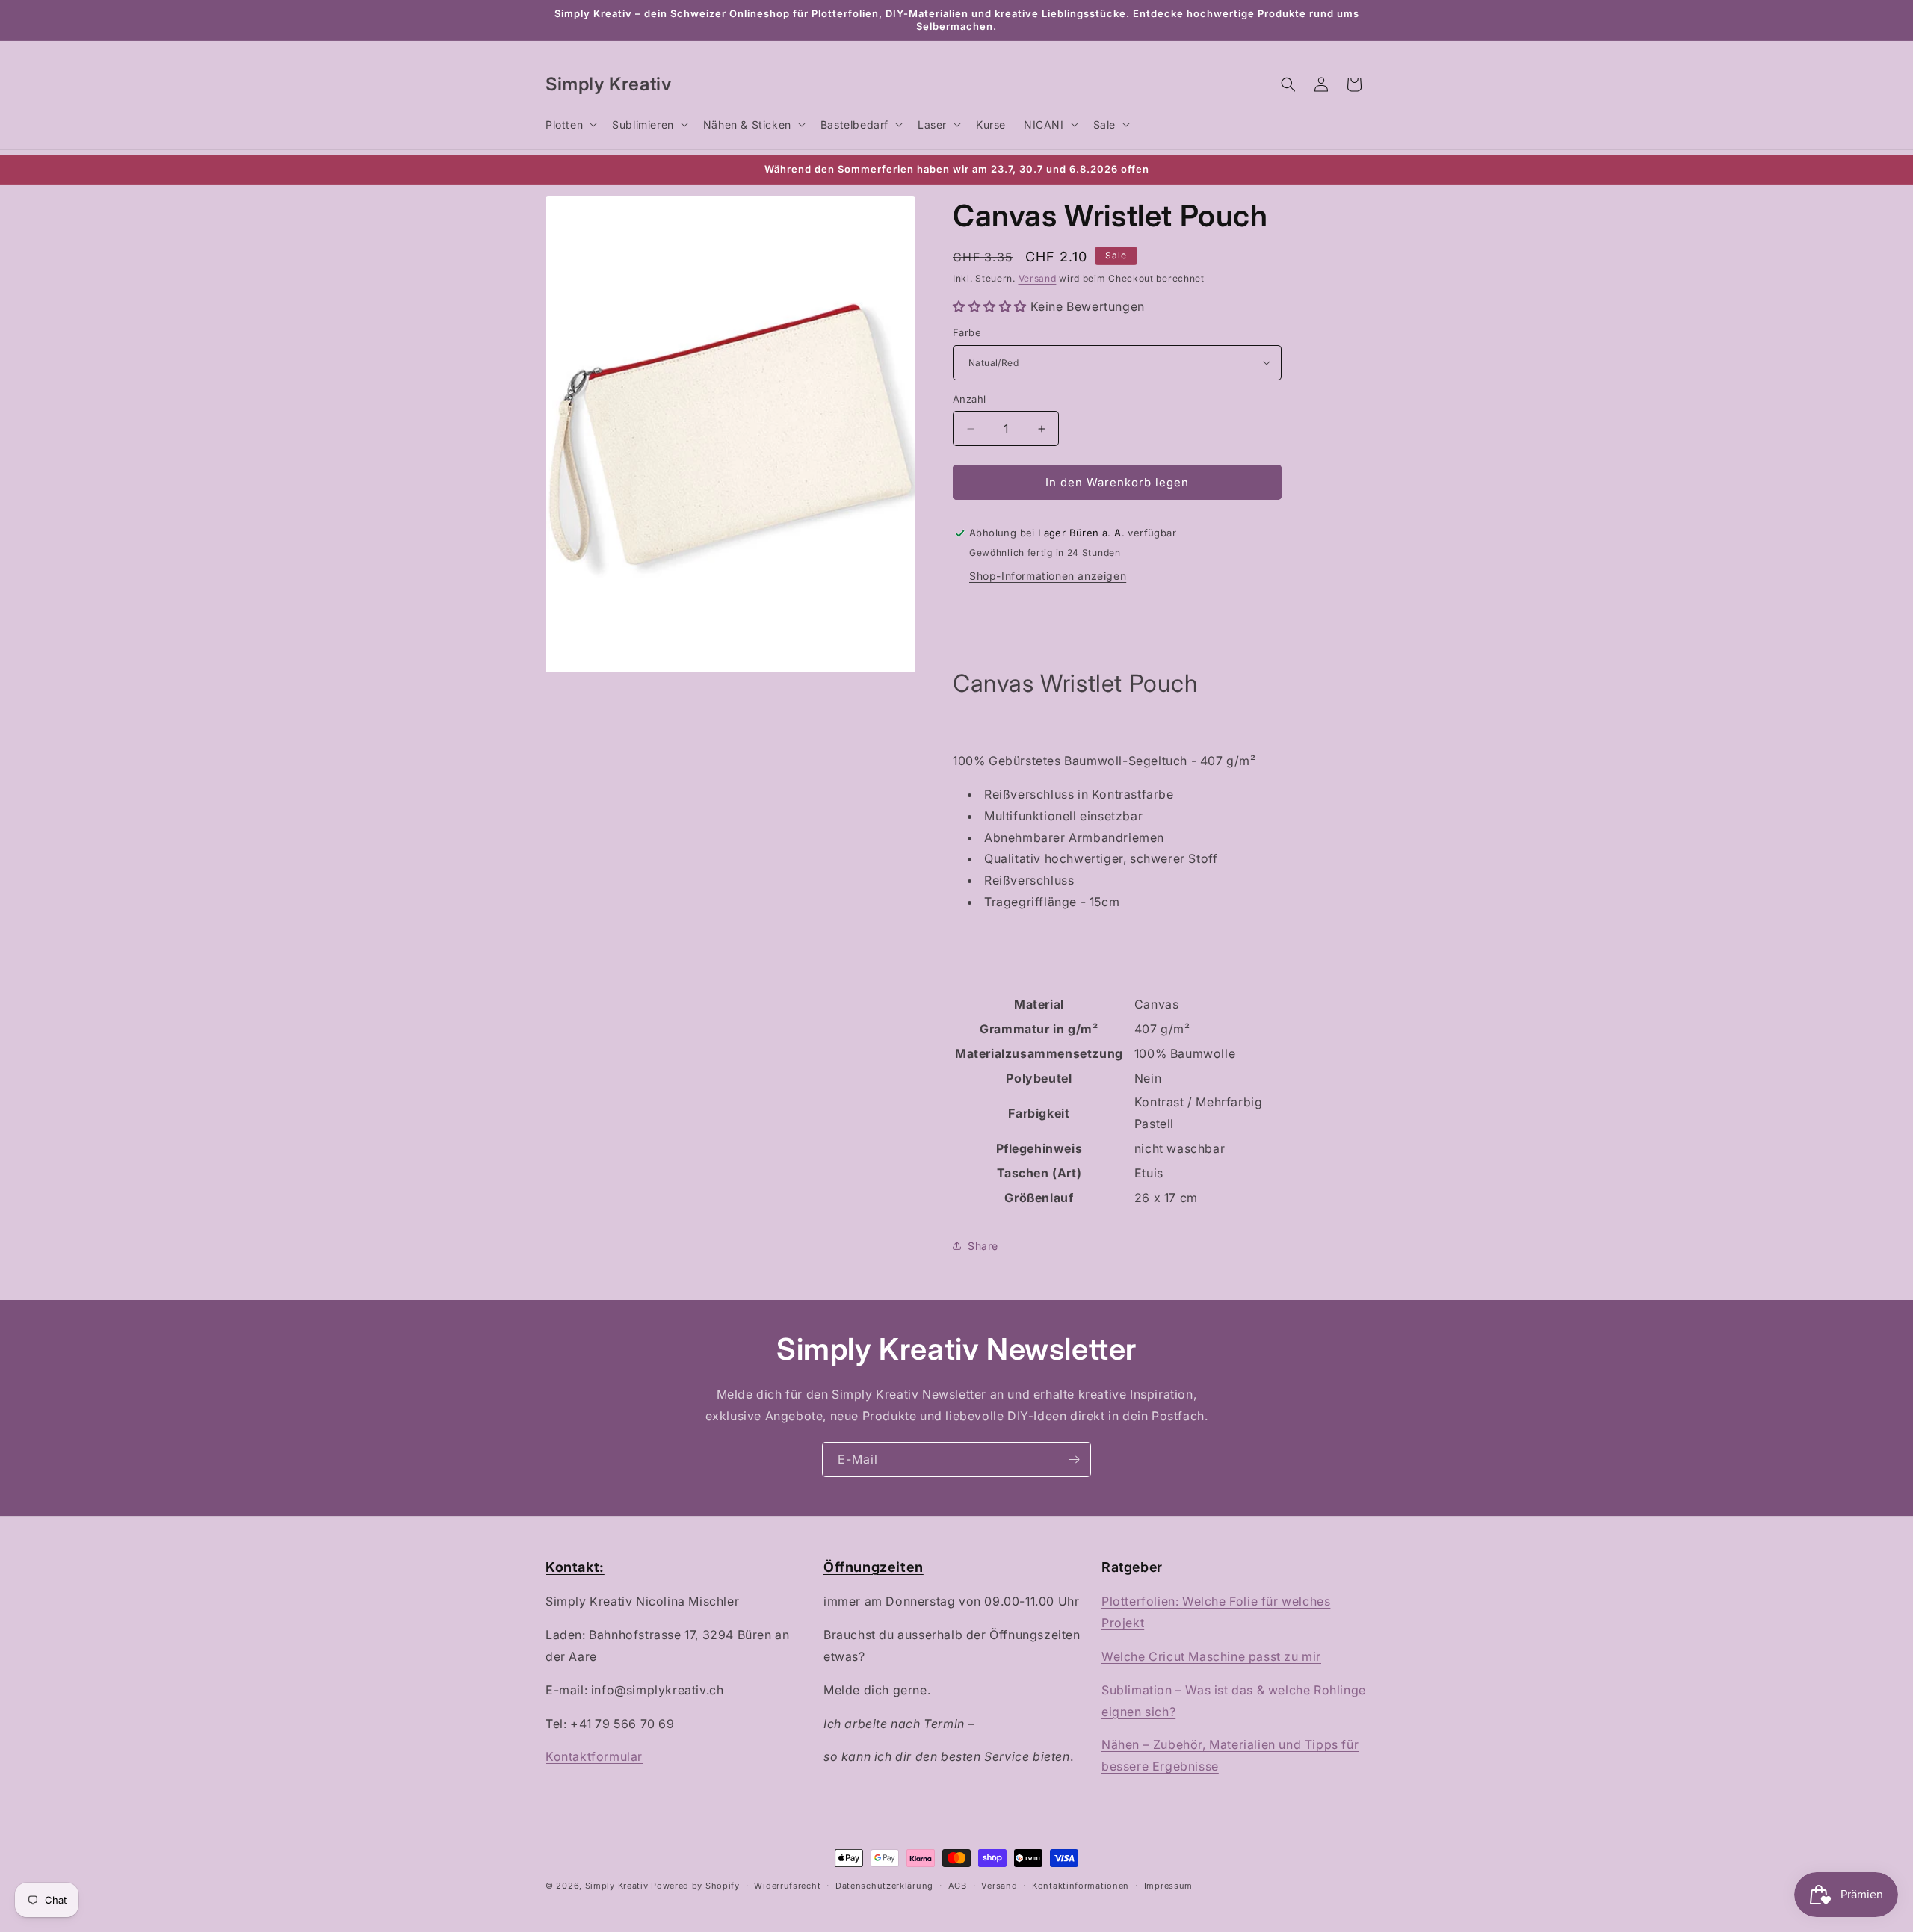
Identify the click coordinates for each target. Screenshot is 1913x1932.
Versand (1038, 278)
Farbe (967, 332)
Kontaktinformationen (1081, 1886)
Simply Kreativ (617, 1886)
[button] (570, 124)
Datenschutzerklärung (884, 1886)
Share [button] (983, 1246)
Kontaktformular (594, 1756)
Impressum (1168, 1886)
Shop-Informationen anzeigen (1048, 576)
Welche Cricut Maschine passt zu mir (1211, 1656)
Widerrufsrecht (787, 1886)
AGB (958, 1886)
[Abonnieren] (1074, 1459)
